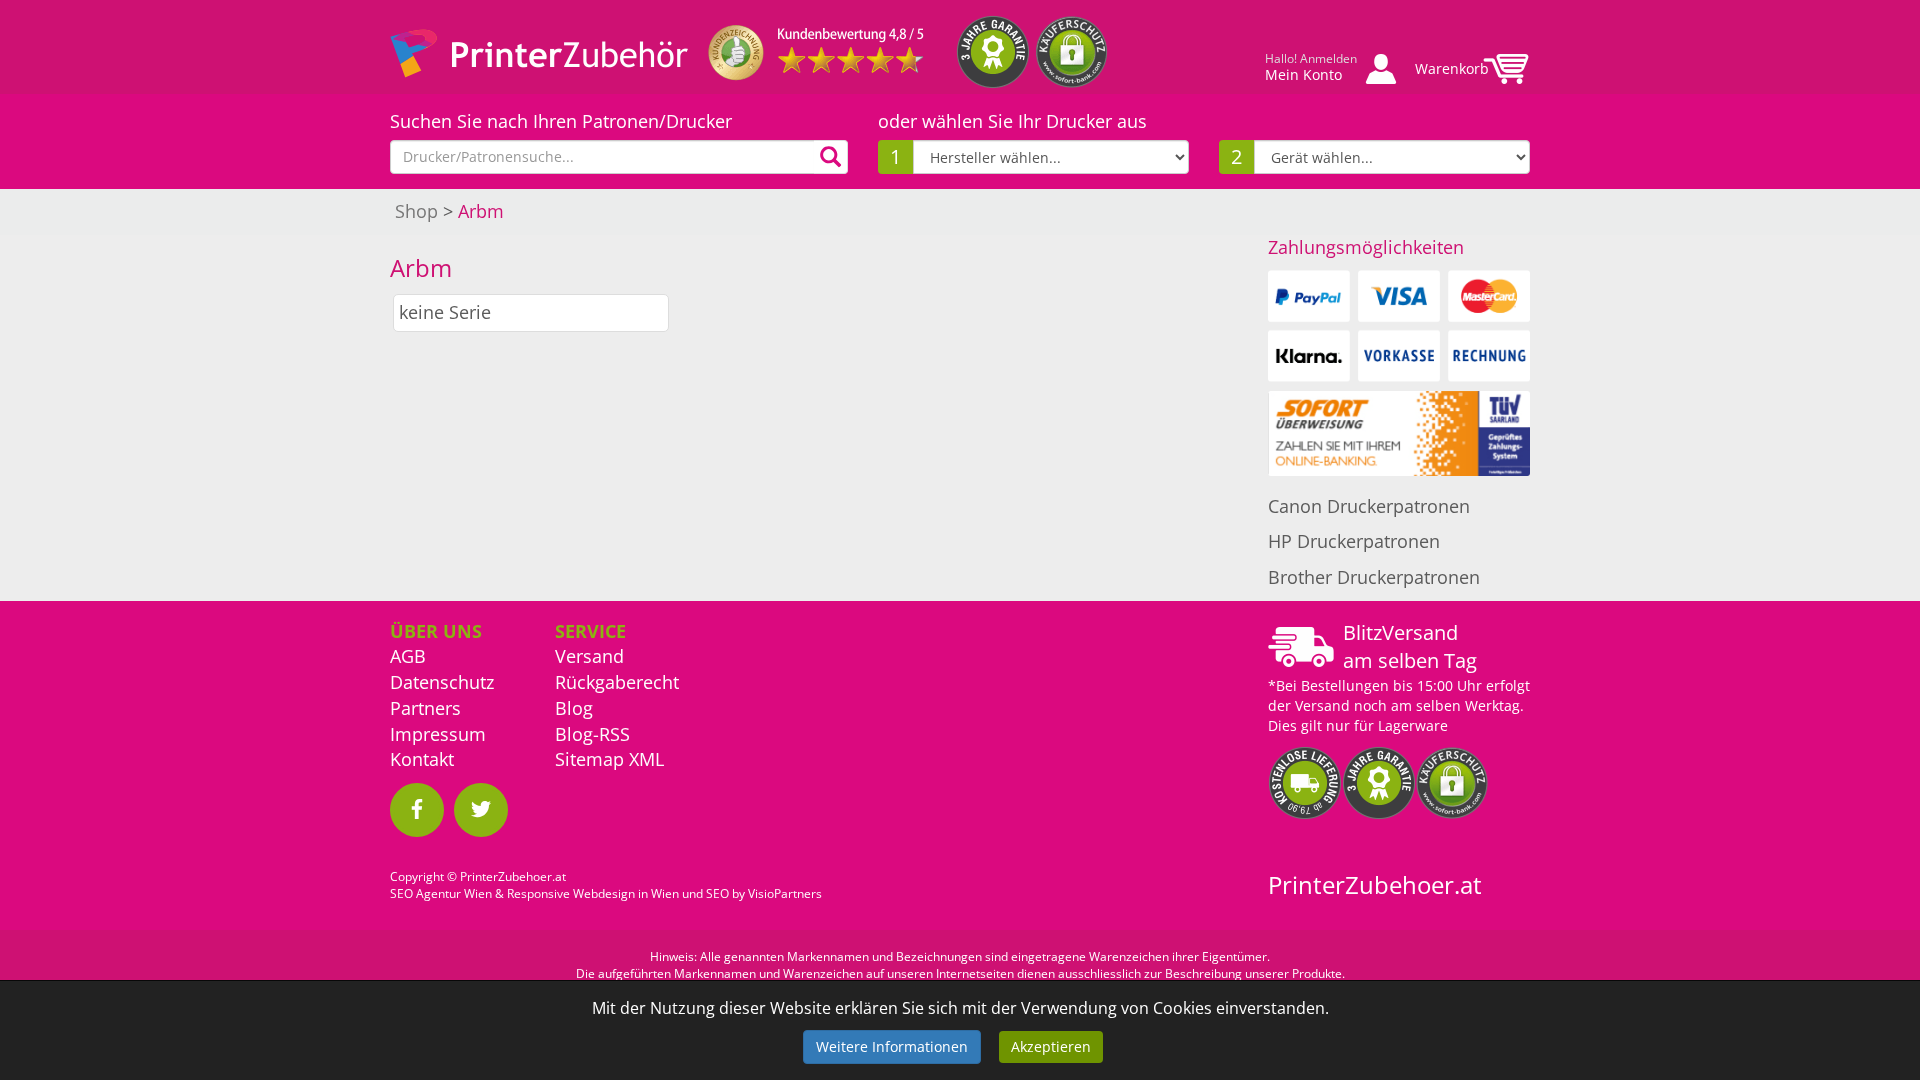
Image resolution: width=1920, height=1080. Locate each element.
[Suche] (831, 157)
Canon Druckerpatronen (1369, 506)
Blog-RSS (592, 734)
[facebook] (417, 810)
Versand (589, 656)
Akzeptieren (1051, 1046)
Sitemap (589, 759)
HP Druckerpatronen (1354, 541)
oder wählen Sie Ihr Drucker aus (1012, 121)
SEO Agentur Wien (441, 893)
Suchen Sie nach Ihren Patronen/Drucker (561, 121)
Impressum (438, 734)
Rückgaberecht (617, 682)
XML (646, 759)
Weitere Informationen (892, 1046)
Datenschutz (442, 682)
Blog (574, 708)
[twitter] (481, 810)
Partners (425, 708)
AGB (408, 656)
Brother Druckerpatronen (1374, 577)
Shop (416, 211)
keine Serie (445, 312)
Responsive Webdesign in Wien (593, 893)
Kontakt (422, 759)
